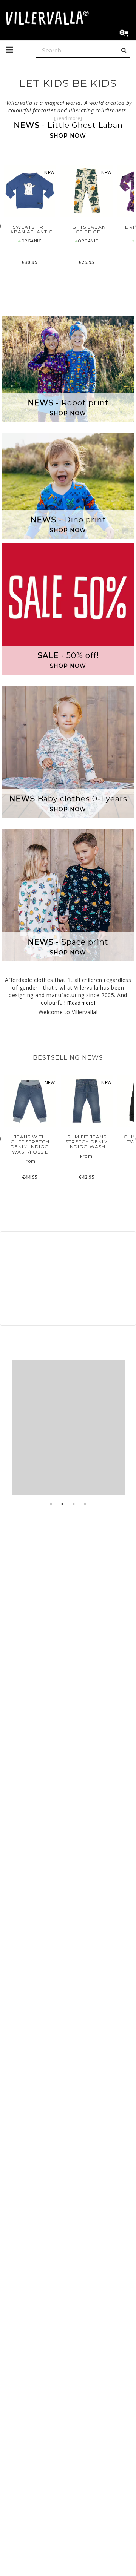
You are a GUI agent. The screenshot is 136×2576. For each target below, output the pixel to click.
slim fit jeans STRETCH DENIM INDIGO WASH (87, 1142)
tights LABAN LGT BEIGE (87, 229)
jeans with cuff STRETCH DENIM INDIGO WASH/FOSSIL (30, 1144)
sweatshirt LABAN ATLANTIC (30, 229)
